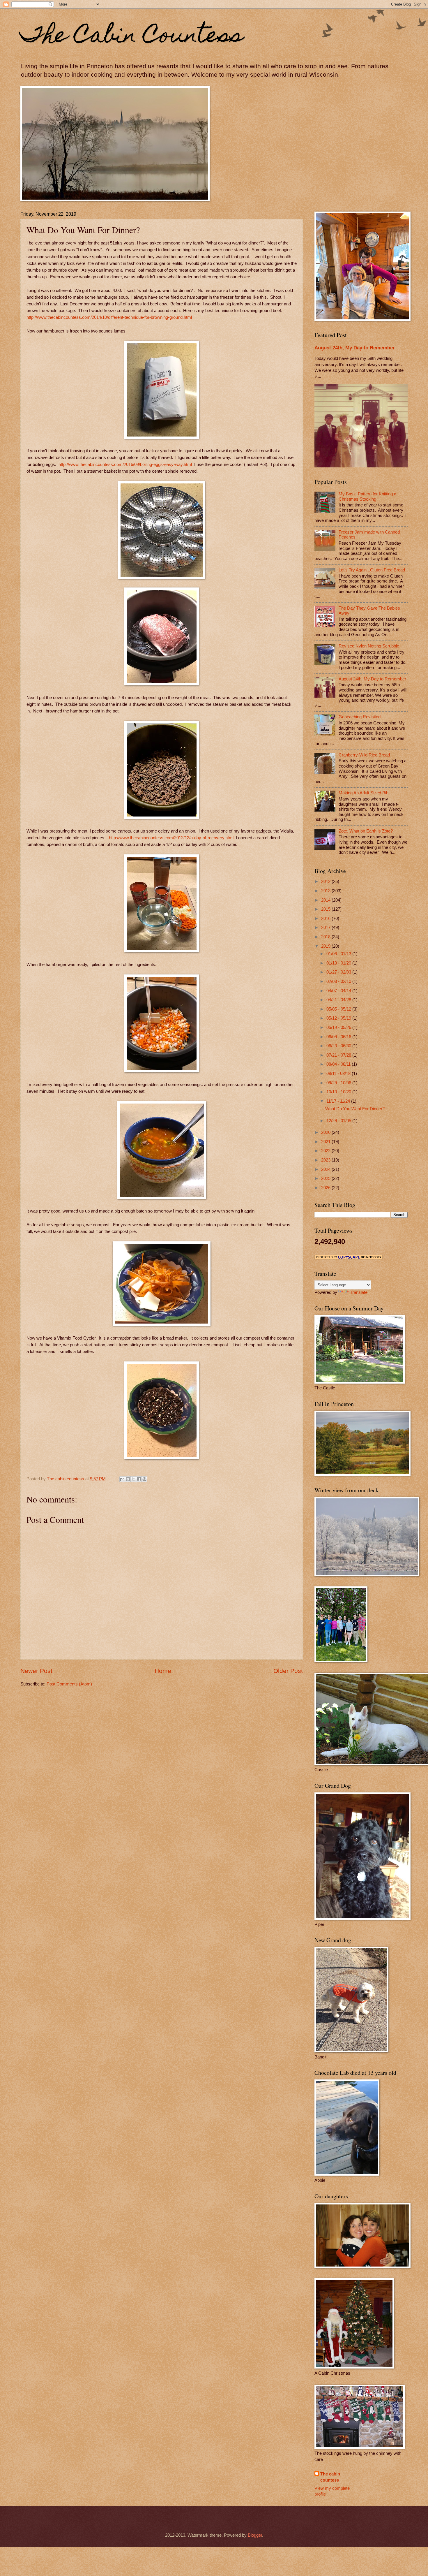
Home (163, 1671)
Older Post (288, 1671)
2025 (326, 1178)
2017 (326, 928)
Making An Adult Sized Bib (364, 793)
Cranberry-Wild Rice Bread (364, 755)
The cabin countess (330, 2477)
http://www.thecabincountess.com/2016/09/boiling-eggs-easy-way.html (125, 464)
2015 (326, 909)
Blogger (255, 2535)
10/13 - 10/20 (339, 1092)
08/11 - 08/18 (339, 1074)
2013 (326, 891)
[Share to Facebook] (139, 1479)
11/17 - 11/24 (339, 1101)
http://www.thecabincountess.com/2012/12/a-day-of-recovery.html (171, 838)
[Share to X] (133, 1479)
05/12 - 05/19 (339, 1018)
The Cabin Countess (132, 37)
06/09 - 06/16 (339, 1037)
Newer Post (36, 1671)
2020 (326, 1132)
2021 (326, 1142)
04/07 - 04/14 (339, 991)
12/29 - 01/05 (339, 1121)
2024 (326, 1169)
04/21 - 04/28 (339, 1000)
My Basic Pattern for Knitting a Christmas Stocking (367, 497)
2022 (326, 1151)
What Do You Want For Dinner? (355, 1109)
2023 (326, 1160)
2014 (326, 900)
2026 (326, 1188)
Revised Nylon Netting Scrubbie (369, 646)
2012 (326, 881)
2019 (326, 946)
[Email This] (122, 1479)
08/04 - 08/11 (339, 1064)
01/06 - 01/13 (339, 954)
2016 (326, 919)
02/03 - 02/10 (339, 981)
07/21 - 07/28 (339, 1055)
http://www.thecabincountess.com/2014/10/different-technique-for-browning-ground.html (109, 317)
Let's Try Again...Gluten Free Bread (372, 570)
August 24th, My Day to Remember (355, 348)
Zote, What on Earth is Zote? (366, 831)
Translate (359, 1292)
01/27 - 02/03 (339, 972)
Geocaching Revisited (360, 717)
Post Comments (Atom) (69, 1684)
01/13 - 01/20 (339, 963)
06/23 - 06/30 (339, 1046)
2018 (326, 937)
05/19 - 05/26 (339, 1027)
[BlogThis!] (128, 1479)
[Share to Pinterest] (144, 1479)
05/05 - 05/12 (339, 1009)
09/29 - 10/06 (339, 1083)
